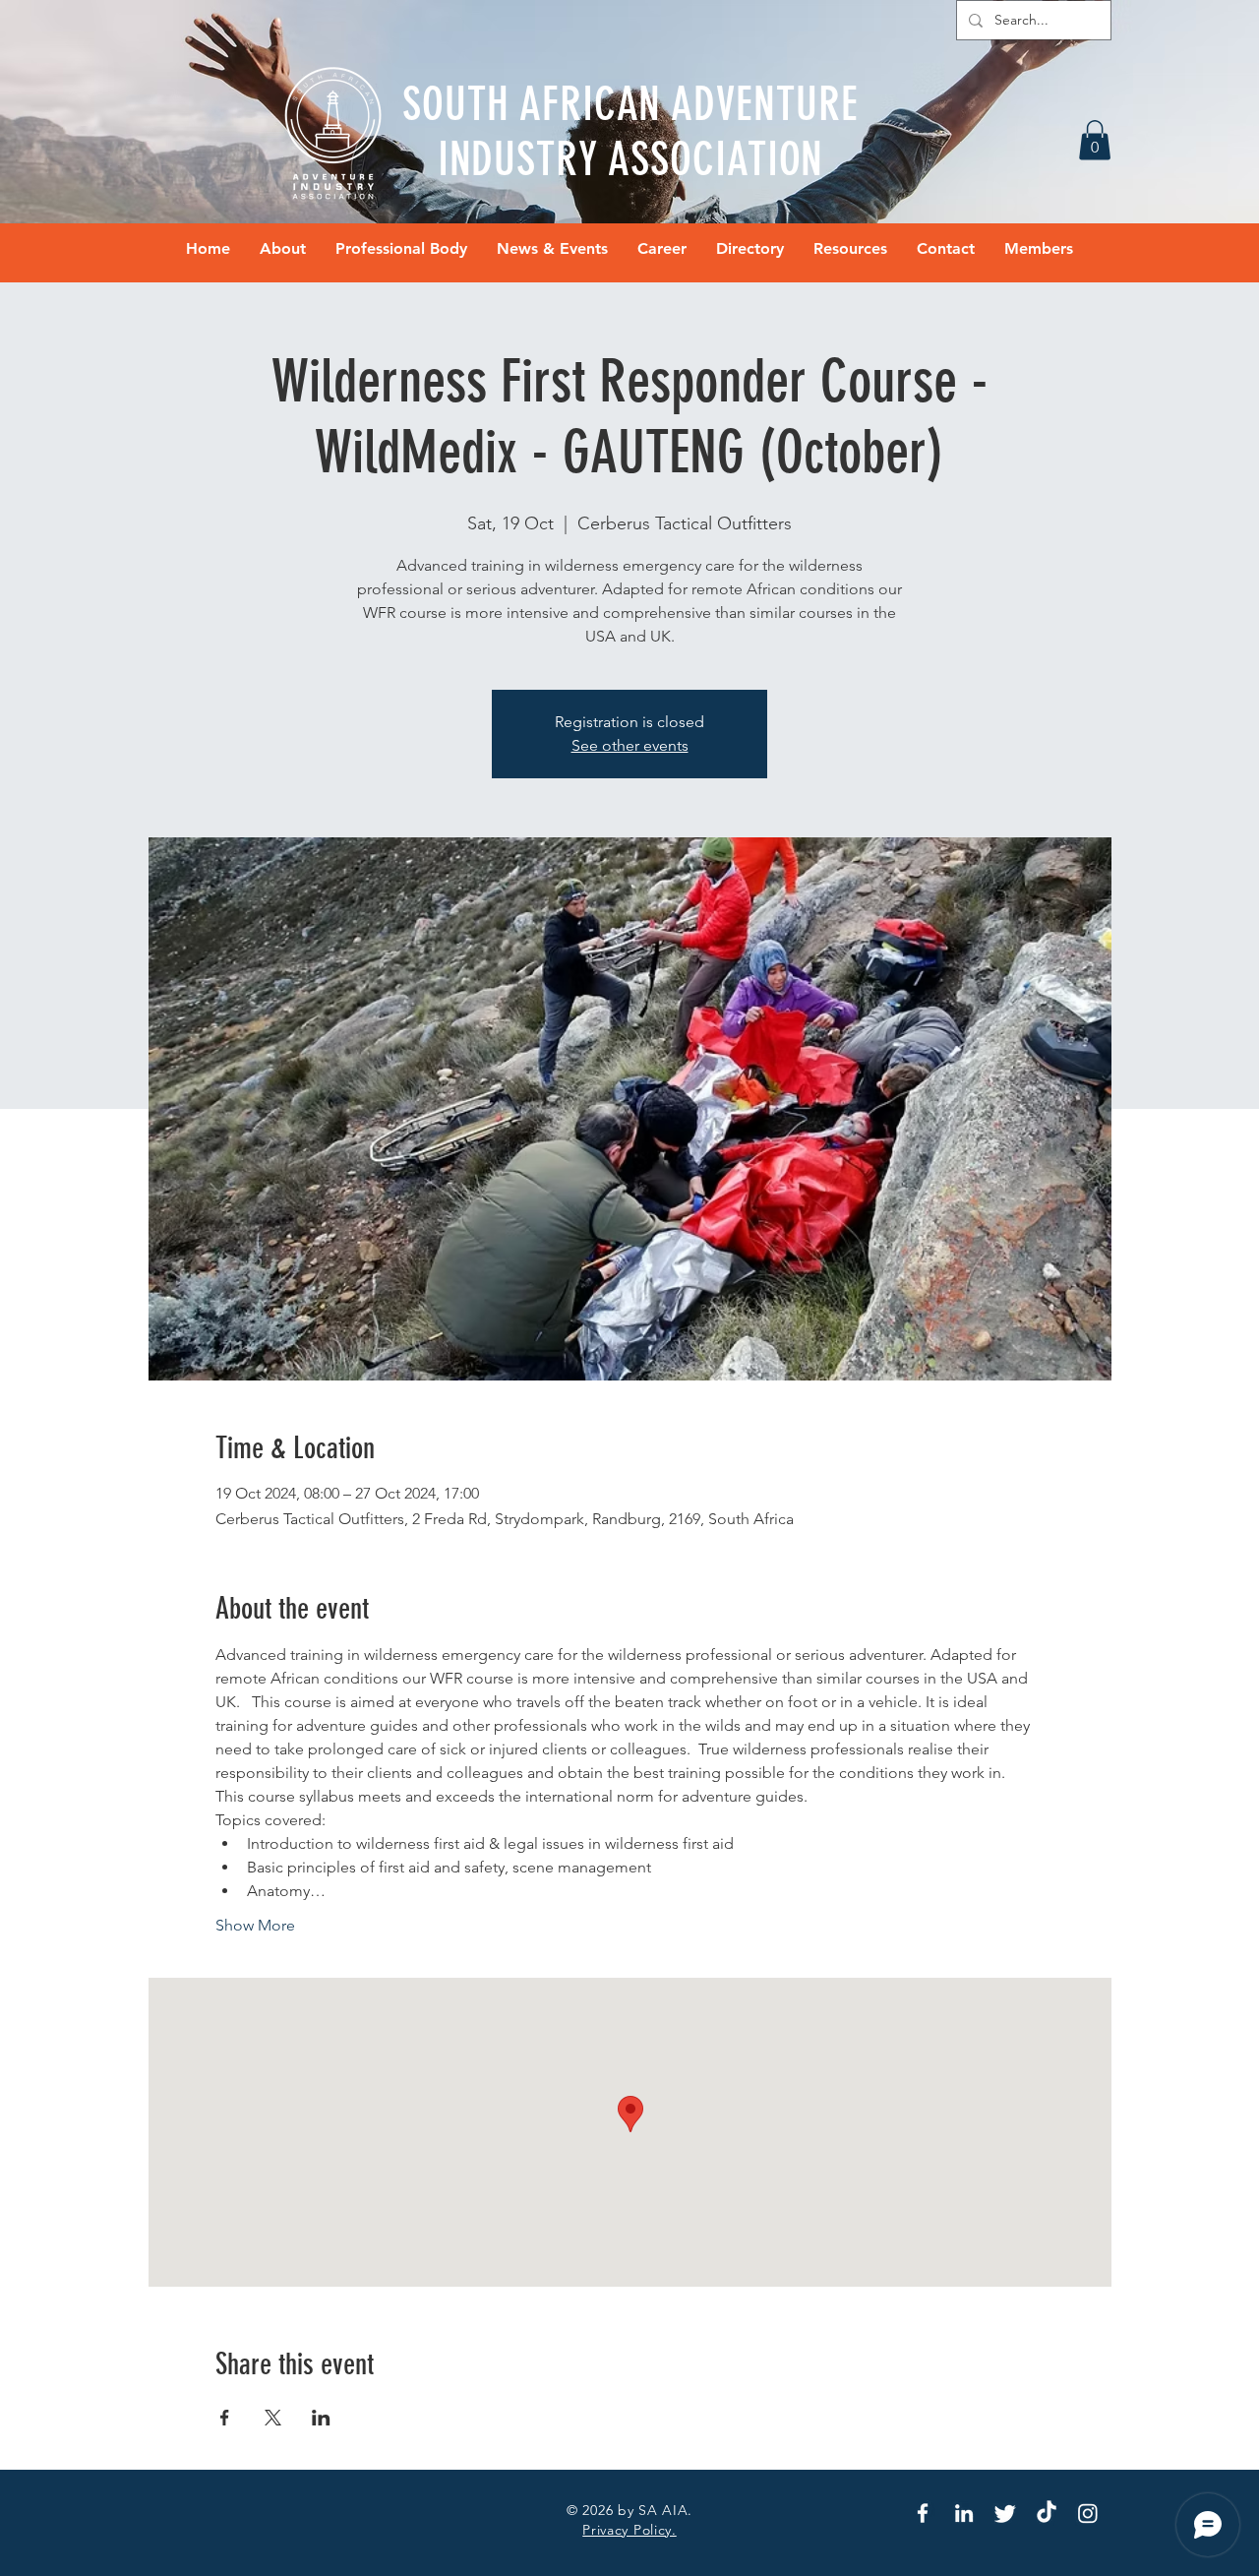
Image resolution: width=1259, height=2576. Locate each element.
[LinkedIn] (964, 2513)
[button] (1095, 140)
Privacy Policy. (629, 2530)
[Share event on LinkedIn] (321, 2418)
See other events (630, 745)
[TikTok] (1047, 2513)
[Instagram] (1088, 2513)
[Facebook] (923, 2513)
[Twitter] (1005, 2513)
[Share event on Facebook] (225, 2418)
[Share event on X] (273, 2418)
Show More (255, 1925)
